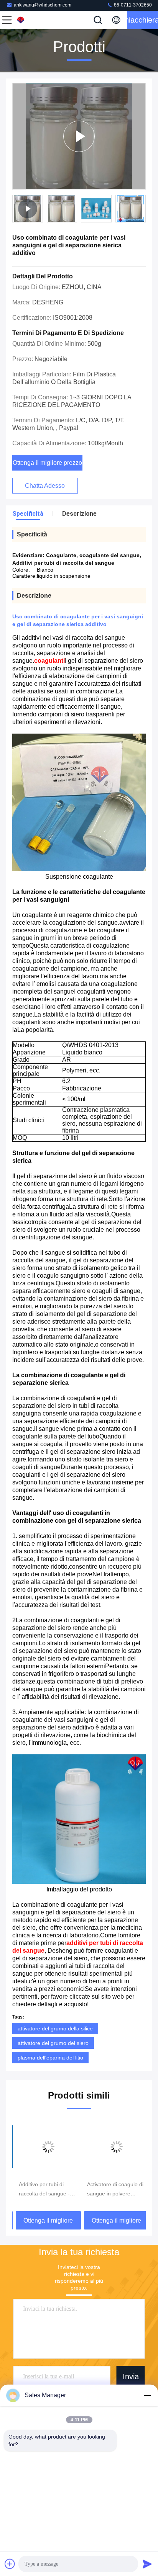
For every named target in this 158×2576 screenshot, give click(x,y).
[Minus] (147, 2395)
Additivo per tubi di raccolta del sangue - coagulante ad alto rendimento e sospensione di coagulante (41, 2190)
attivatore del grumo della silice (55, 2028)
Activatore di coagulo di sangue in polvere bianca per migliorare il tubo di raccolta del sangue (112, 2190)
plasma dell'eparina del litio (50, 2058)
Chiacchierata (142, 20)
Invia (131, 2377)
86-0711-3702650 (132, 5)
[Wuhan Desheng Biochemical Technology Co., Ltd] (32, 20)
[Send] (147, 2564)
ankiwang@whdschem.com (43, 5)
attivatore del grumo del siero (53, 2043)
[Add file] (10, 2564)
